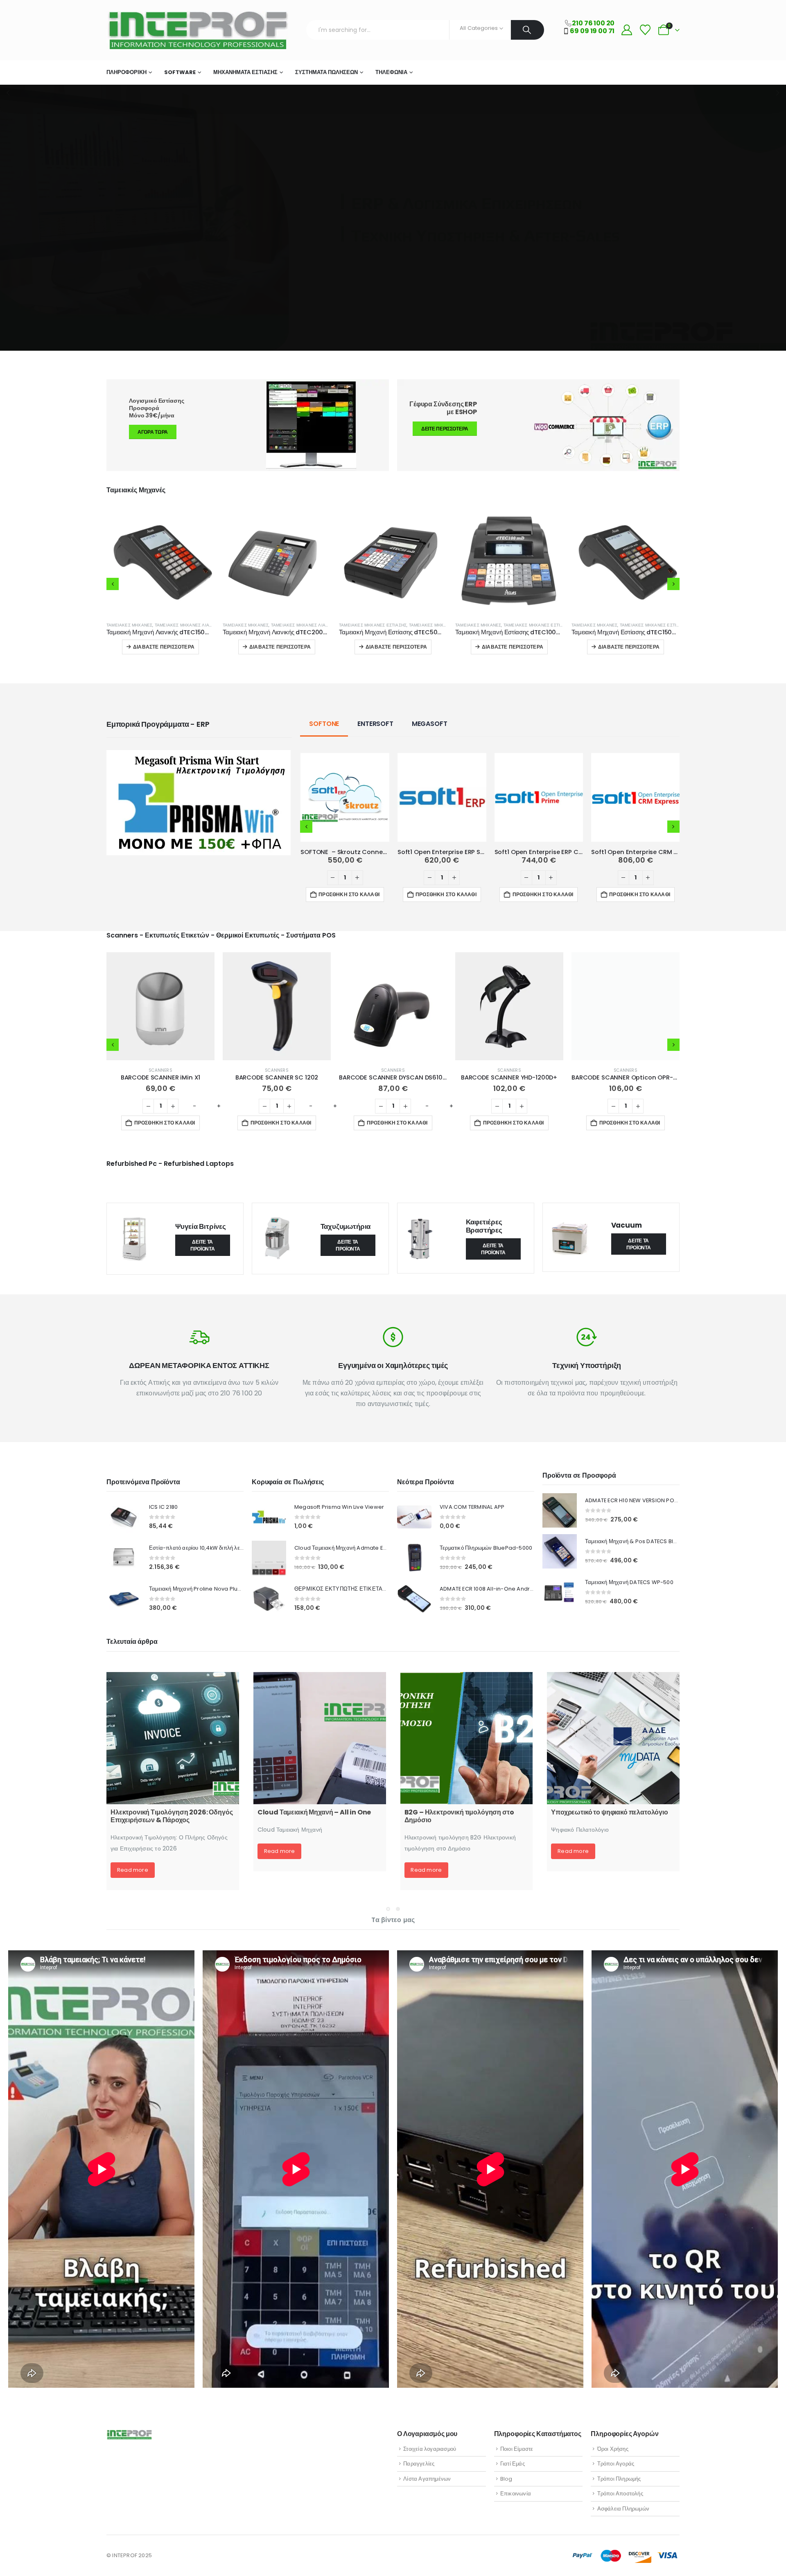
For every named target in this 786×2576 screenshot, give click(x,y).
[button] (113, 584)
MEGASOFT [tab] (430, 724)
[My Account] (627, 30)
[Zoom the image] (199, 755)
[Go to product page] (160, 561)
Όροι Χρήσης (613, 2449)
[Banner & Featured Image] (538, 425)
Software (180, 72)
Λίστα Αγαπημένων (427, 2479)
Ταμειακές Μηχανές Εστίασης (256, 625)
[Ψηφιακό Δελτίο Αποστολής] (467, 1738)
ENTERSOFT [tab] (375, 724)
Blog (506, 2479)
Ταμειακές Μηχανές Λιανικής (188, 625)
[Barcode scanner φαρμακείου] (320, 1738)
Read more (133, 1851)
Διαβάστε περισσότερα (164, 647)
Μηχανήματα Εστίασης (245, 72)
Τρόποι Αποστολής (620, 2494)
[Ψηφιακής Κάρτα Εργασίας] (173, 1738)
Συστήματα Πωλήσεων (326, 72)
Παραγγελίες (419, 2464)
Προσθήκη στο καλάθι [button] (349, 894)
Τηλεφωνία (391, 72)
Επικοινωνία (516, 2494)
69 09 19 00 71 (592, 31)
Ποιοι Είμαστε (517, 2449)
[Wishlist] (645, 30)
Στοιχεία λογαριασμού (430, 2449)
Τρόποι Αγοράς (616, 2464)
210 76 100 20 (593, 23)
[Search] (527, 30)
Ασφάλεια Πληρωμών (623, 2509)
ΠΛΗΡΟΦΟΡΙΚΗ (126, 72)
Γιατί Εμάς (513, 2464)
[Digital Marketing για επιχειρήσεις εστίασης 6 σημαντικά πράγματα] (613, 1738)
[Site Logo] (197, 30)
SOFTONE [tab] (324, 724)
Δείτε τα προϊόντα (203, 1245)
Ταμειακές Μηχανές (129, 625)
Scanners (160, 1070)
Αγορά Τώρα (153, 432)
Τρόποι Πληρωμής (619, 2479)
